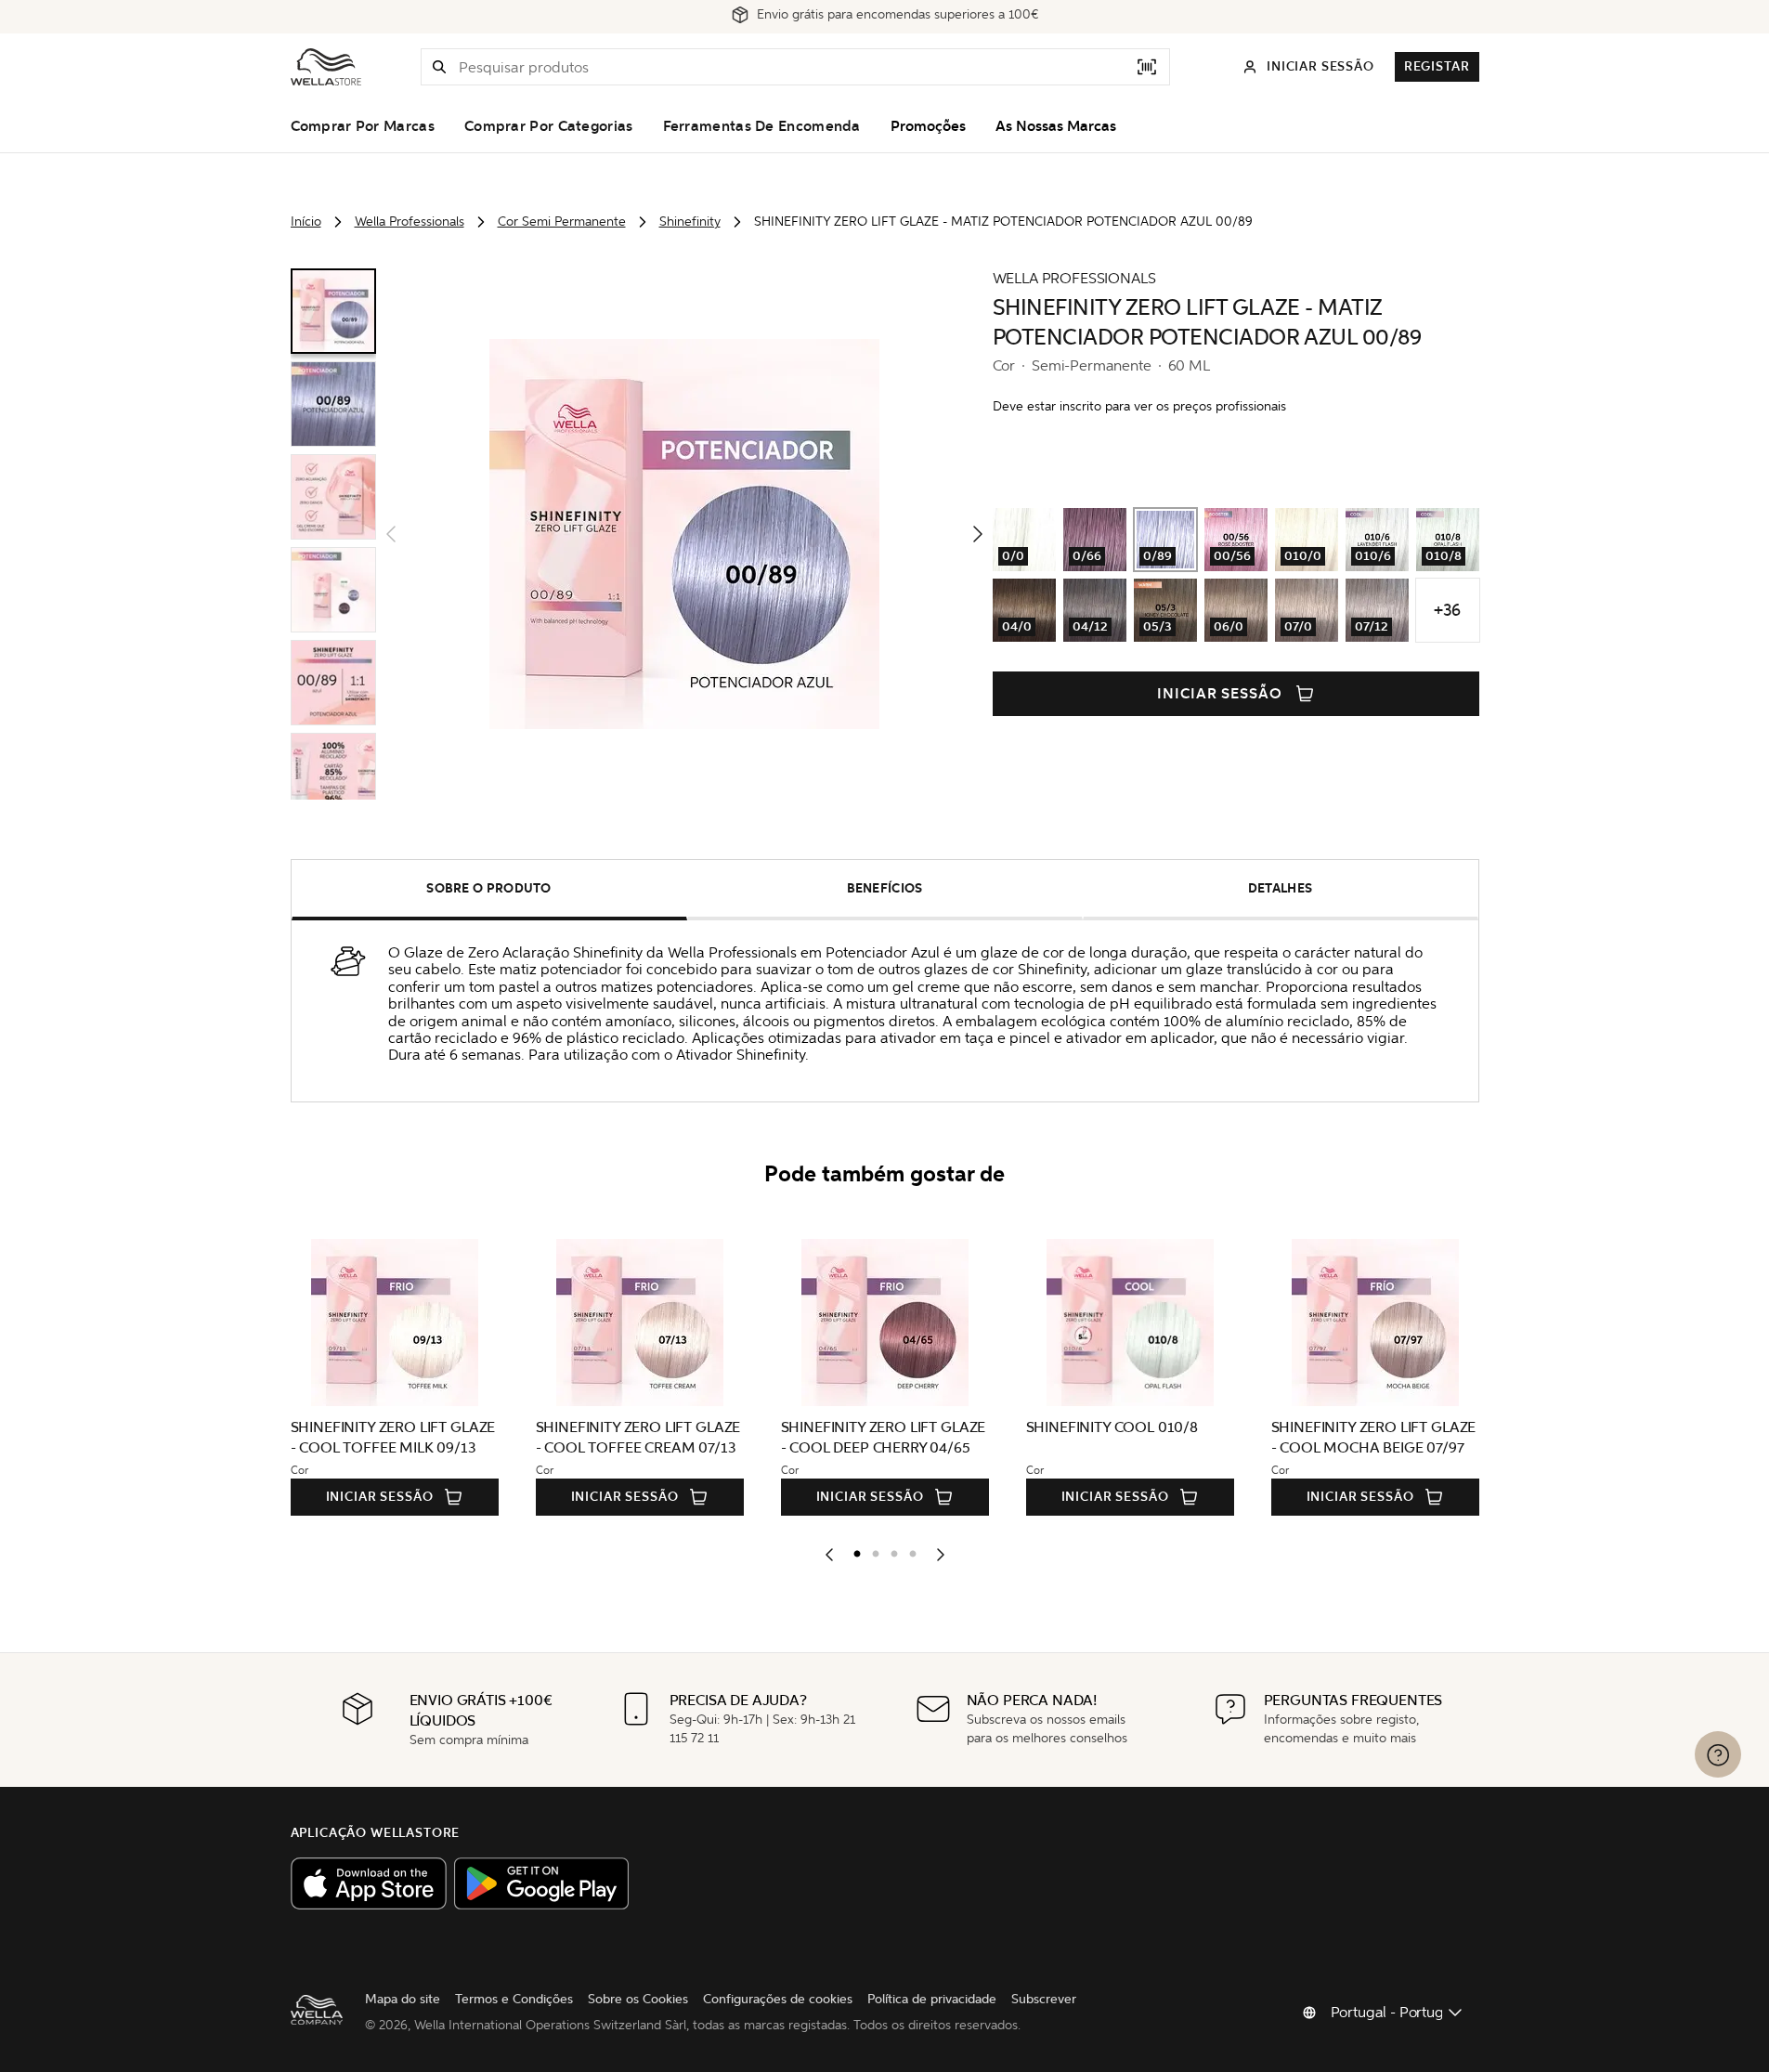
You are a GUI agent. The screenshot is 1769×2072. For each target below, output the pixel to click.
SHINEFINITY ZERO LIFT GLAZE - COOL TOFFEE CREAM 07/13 (638, 1437)
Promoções (928, 126)
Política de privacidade (932, 1999)
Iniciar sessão (1220, 694)
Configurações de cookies (778, 1999)
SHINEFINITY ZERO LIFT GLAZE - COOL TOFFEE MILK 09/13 (393, 1437)
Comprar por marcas (363, 126)
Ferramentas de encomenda (762, 126)
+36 (1447, 610)
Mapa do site (403, 1999)
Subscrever (1044, 1999)
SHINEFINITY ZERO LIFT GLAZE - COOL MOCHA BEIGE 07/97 (1374, 1437)
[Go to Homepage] (326, 67)
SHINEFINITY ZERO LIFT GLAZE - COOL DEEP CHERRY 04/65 (884, 1437)
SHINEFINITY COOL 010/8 (1112, 1427)
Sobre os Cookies (638, 1999)
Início (306, 222)
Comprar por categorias (549, 126)
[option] (852, 1550)
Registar (1437, 66)
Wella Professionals (410, 222)
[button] (439, 67)
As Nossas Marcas (1056, 126)
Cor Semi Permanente (562, 222)
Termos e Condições (514, 1999)
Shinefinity (690, 222)
